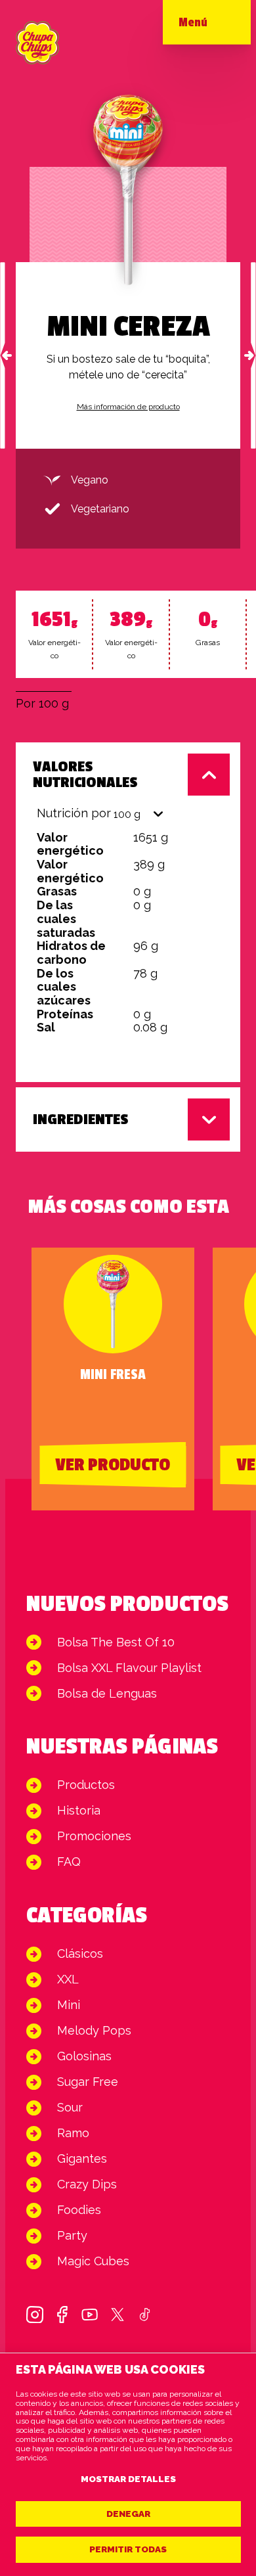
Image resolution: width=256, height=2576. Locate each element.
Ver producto (113, 1465)
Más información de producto (128, 407)
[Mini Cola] (253, 355)
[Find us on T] (117, 2315)
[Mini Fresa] (3, 355)
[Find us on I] (35, 2315)
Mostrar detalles (128, 2479)
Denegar (128, 2514)
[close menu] (219, 26)
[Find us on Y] (90, 2315)
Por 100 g (42, 703)
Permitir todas (128, 2549)
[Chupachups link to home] (37, 43)
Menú (193, 22)
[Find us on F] (62, 2315)
